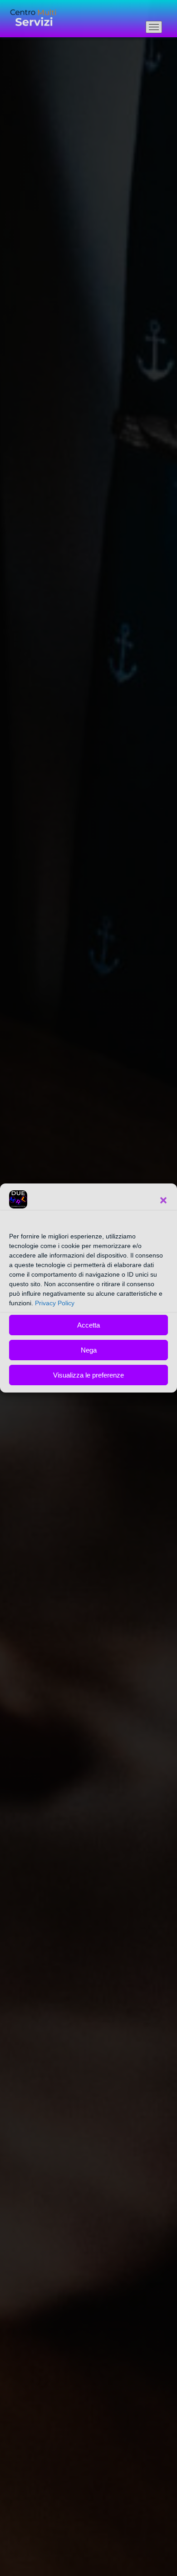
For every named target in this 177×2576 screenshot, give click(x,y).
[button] (163, 1200)
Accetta (88, 1325)
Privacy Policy (55, 1303)
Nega (89, 1350)
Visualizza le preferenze (88, 1375)
